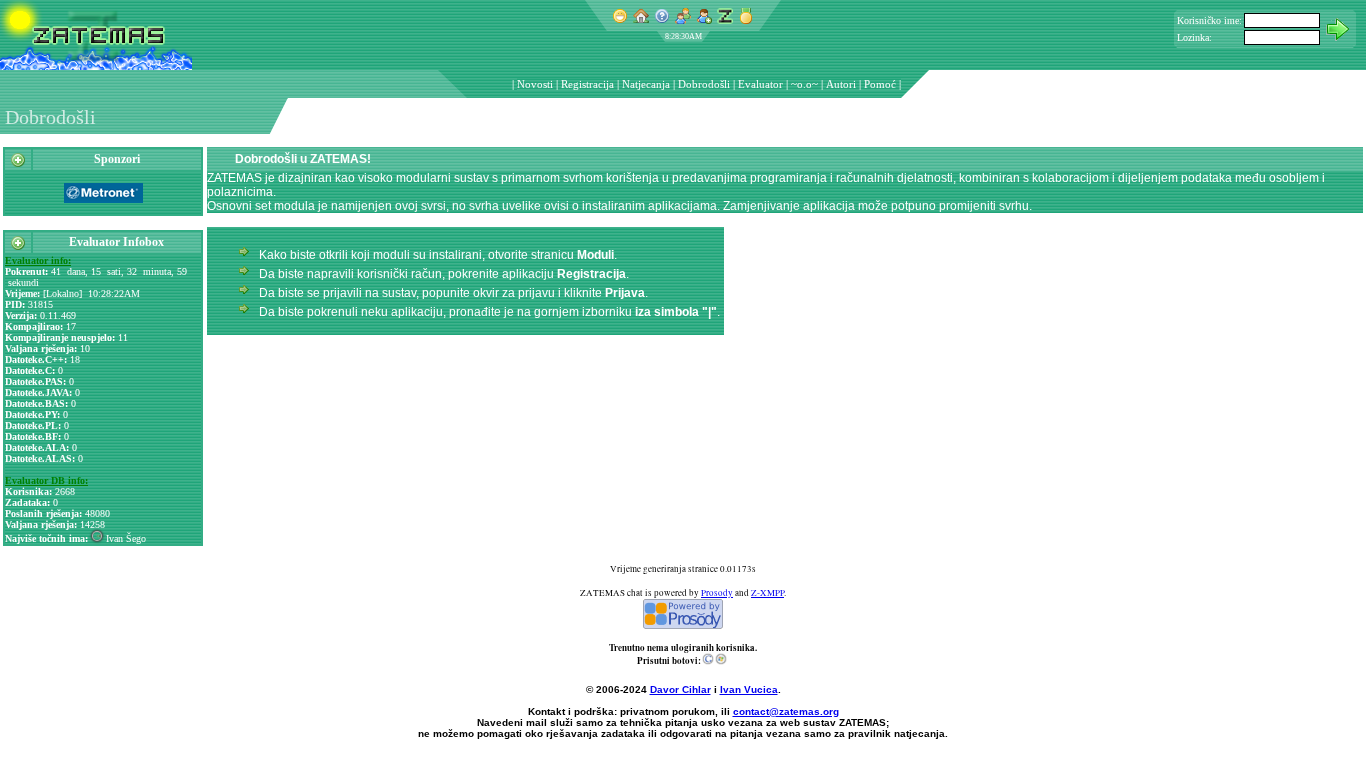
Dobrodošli (704, 84)
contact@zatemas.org (786, 711)
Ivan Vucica (749, 689)
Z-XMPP (767, 593)
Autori (841, 84)
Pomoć (880, 84)
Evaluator (760, 84)
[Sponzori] (18, 164)
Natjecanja (646, 84)
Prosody (717, 593)
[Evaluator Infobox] (18, 247)
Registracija (587, 84)
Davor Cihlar (680, 689)
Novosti (535, 84)
